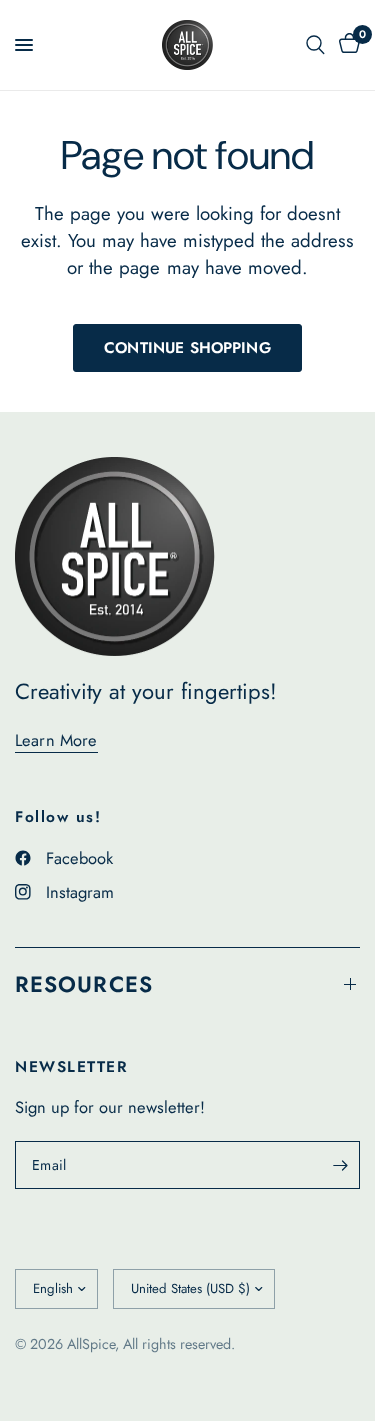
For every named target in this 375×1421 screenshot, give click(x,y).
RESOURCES (84, 984)
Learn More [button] (56, 740)
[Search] (315, 45)
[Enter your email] (340, 1165)
